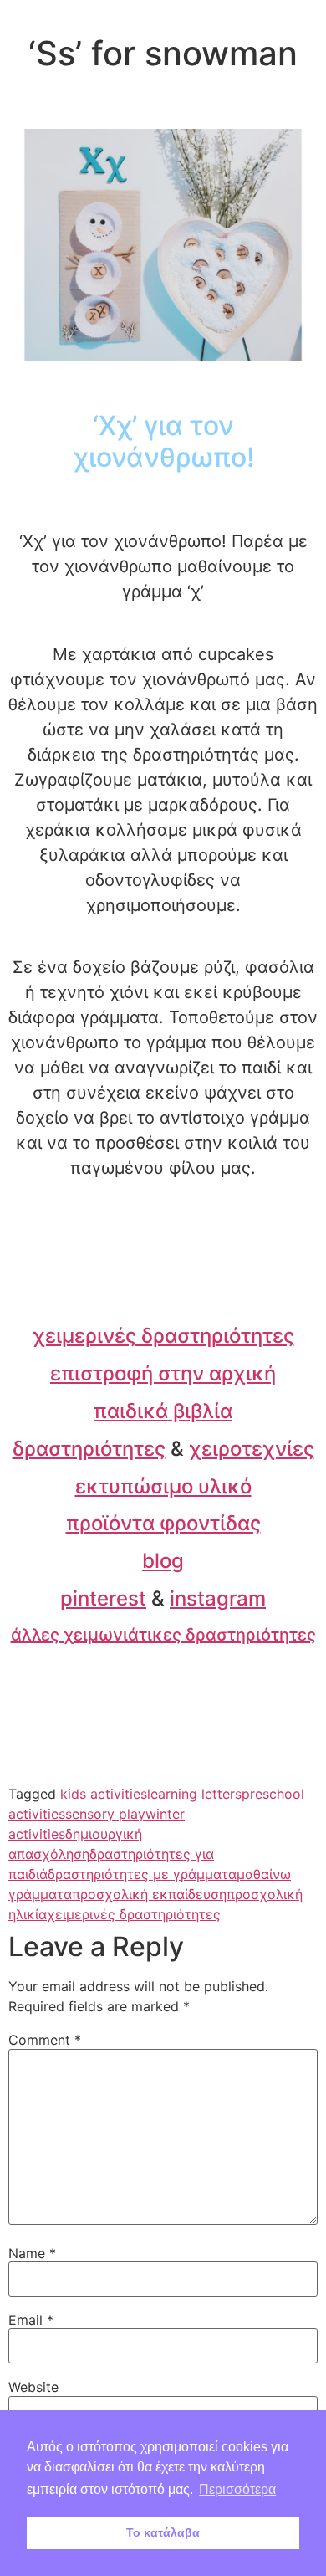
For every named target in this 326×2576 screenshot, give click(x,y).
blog (163, 1561)
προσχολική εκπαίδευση (149, 1894)
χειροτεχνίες (252, 1449)
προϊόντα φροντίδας (163, 1523)
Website (33, 2387)
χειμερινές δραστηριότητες (163, 1336)
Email (31, 2320)
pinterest (103, 1598)
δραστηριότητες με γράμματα (142, 1874)
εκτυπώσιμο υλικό (163, 1486)
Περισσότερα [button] (237, 2489)
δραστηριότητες (89, 1449)
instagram (218, 1598)
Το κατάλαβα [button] (163, 2532)
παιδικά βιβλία (163, 1411)
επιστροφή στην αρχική (163, 1373)
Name (32, 2253)
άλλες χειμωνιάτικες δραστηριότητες (163, 1635)
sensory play (105, 1814)
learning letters (194, 1794)
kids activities (104, 1794)
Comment (45, 2040)
